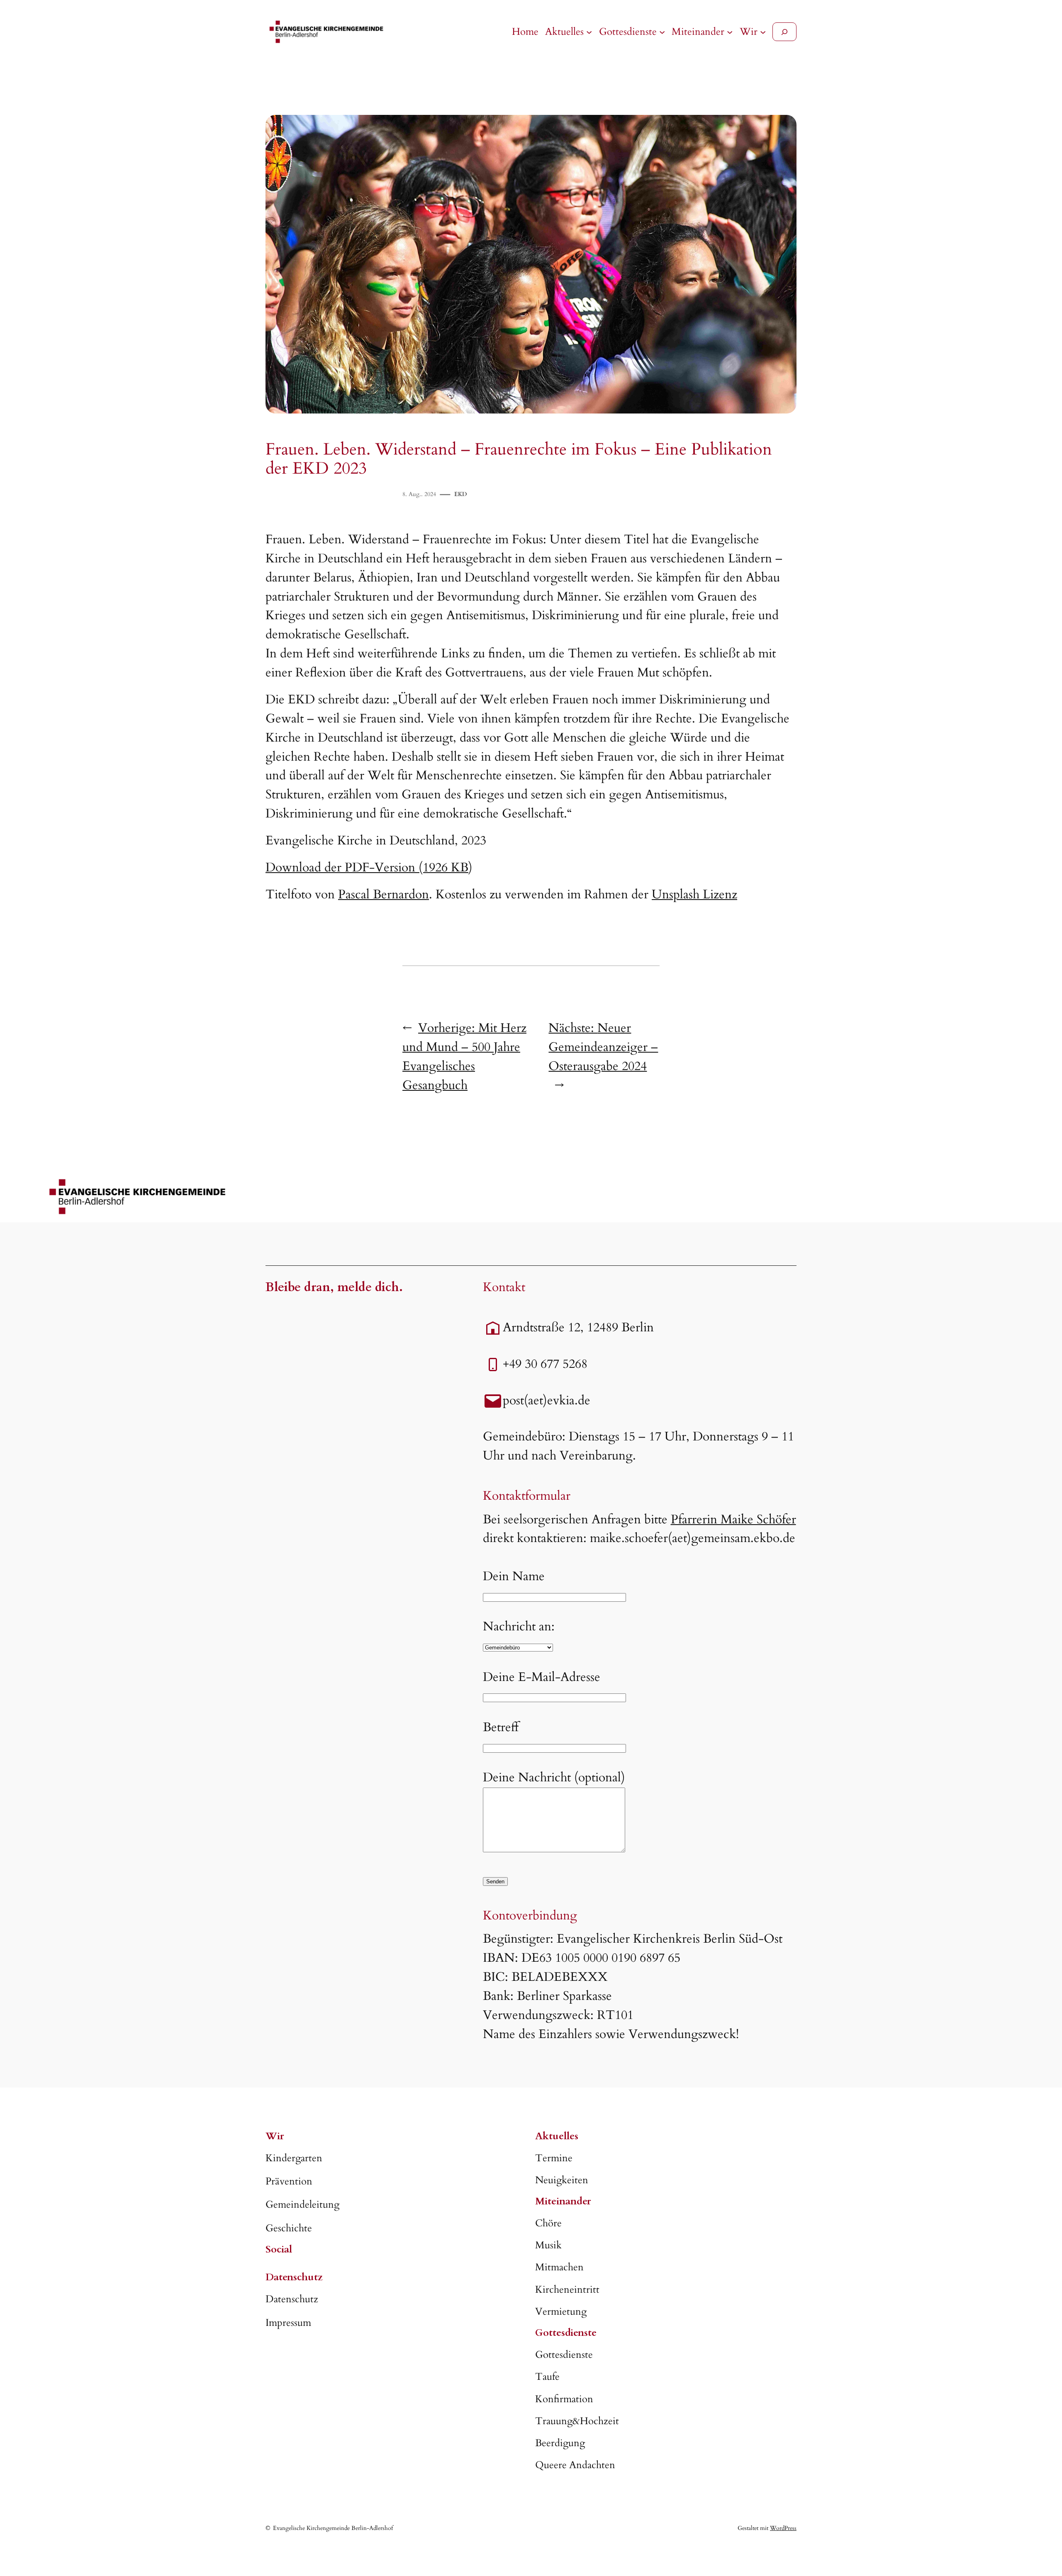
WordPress (783, 2528)
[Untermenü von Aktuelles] (589, 32)
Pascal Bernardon (384, 895)
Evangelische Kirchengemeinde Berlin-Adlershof (333, 2528)
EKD (460, 494)
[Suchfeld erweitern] (784, 32)
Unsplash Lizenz (694, 895)
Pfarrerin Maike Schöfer (733, 1520)
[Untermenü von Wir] (763, 32)
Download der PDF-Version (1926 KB (367, 868)
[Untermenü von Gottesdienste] (662, 32)
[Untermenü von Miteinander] (730, 32)
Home (525, 32)
